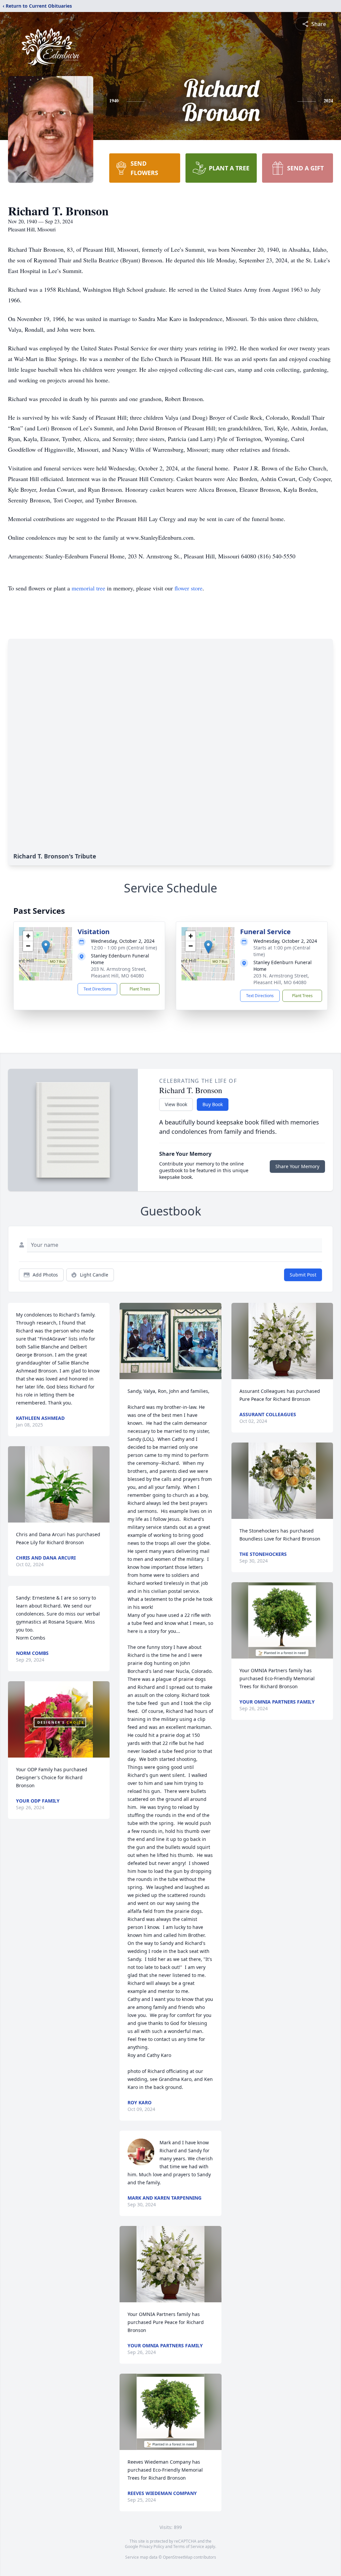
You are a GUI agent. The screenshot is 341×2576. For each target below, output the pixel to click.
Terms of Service (189, 2546)
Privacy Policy (152, 2546)
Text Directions (97, 989)
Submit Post (303, 1275)
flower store (188, 588)
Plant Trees (140, 989)
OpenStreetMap (178, 2557)
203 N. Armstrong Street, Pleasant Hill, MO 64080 (119, 972)
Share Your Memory (297, 1166)
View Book (176, 1104)
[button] (46, 947)
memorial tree (88, 588)
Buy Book (213, 1104)
